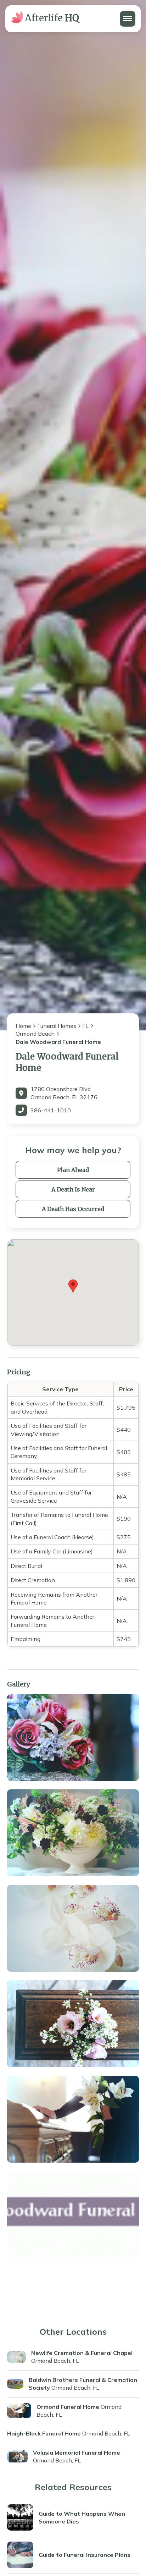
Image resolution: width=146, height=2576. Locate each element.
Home (23, 1026)
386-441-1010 (51, 1110)
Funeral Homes (57, 1026)
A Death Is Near (73, 1189)
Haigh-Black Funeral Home (44, 2433)
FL (85, 1026)
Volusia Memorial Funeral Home (77, 2453)
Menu (127, 15)
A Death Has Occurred (73, 1209)
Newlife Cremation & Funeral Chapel (82, 2353)
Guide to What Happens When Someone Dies (82, 2517)
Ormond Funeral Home (68, 2407)
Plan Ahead (73, 1170)
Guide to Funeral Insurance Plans (85, 2555)
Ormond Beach (35, 1034)
